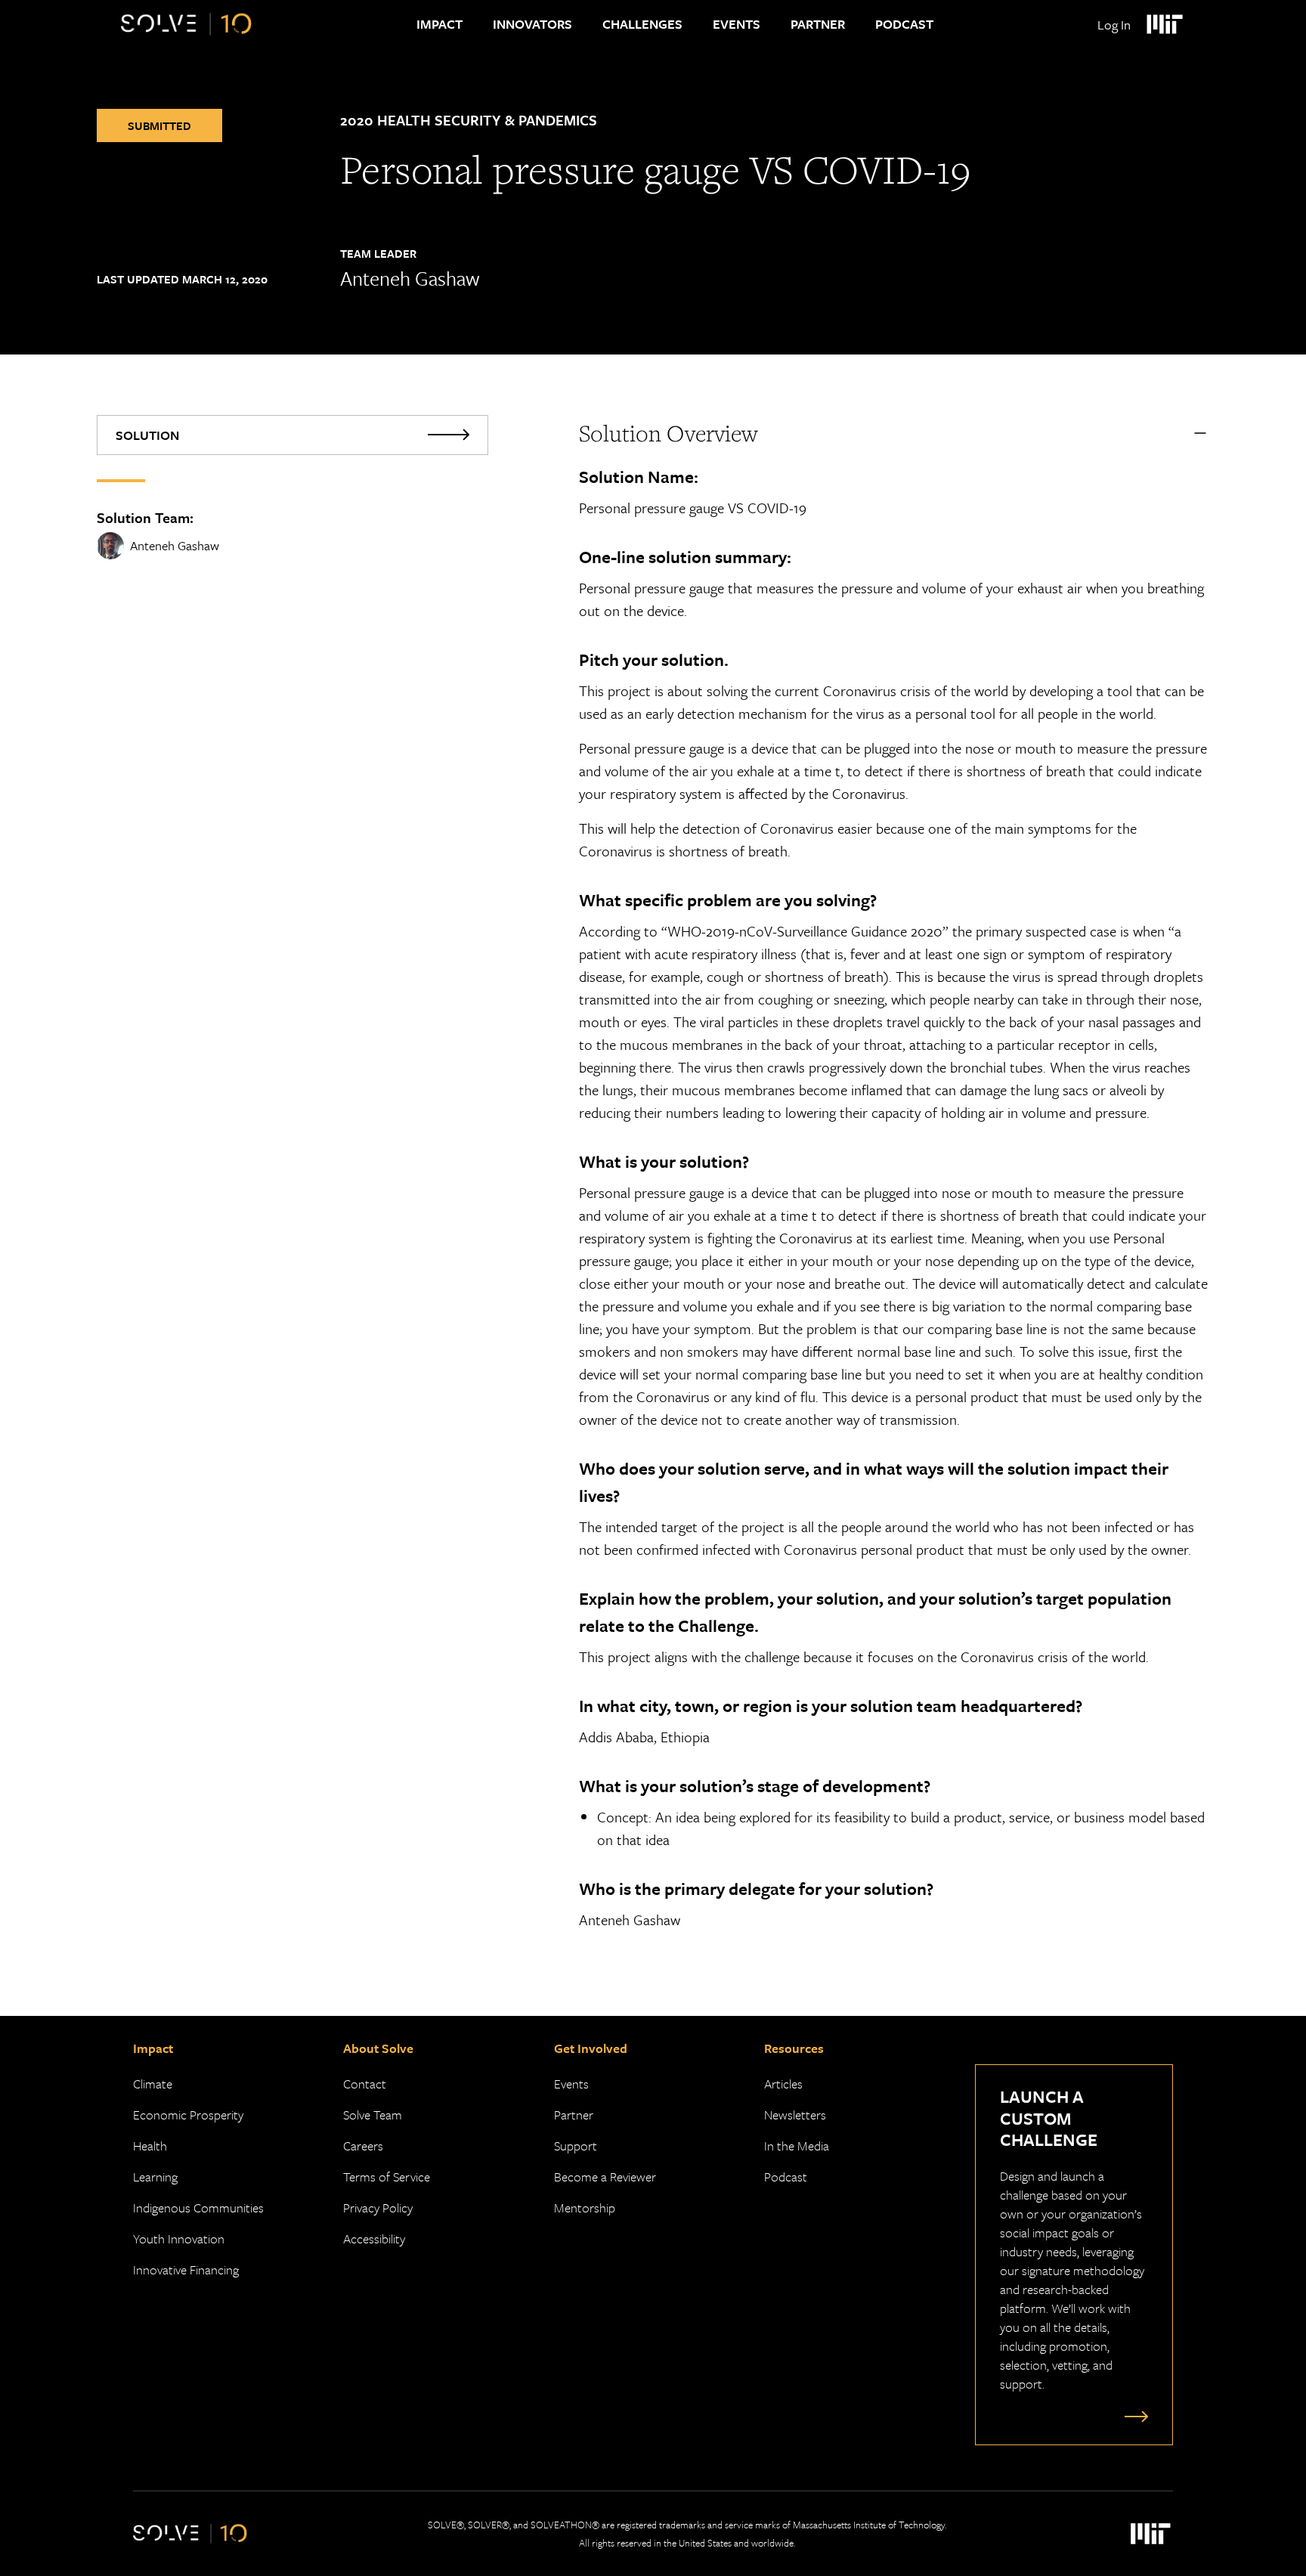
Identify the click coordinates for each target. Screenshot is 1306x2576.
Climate (153, 2084)
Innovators (532, 24)
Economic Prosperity (188, 2115)
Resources (794, 2048)
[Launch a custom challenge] (1133, 2416)
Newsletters (795, 2115)
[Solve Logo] (186, 24)
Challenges (642, 24)
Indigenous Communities (198, 2208)
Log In (1114, 25)
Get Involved (591, 2048)
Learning (155, 2177)
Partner (818, 24)
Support (576, 2146)
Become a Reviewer (605, 2177)
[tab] (292, 435)
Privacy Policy (378, 2208)
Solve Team (373, 2115)
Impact (439, 24)
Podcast (904, 24)
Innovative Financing (186, 2269)
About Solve (378, 2048)
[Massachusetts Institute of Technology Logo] (1164, 24)
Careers (363, 2146)
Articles (783, 2084)
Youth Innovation (179, 2239)
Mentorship (585, 2208)
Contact (365, 2084)
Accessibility (374, 2239)
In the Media (797, 2146)
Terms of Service (387, 2177)
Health (150, 2146)
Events (737, 24)
